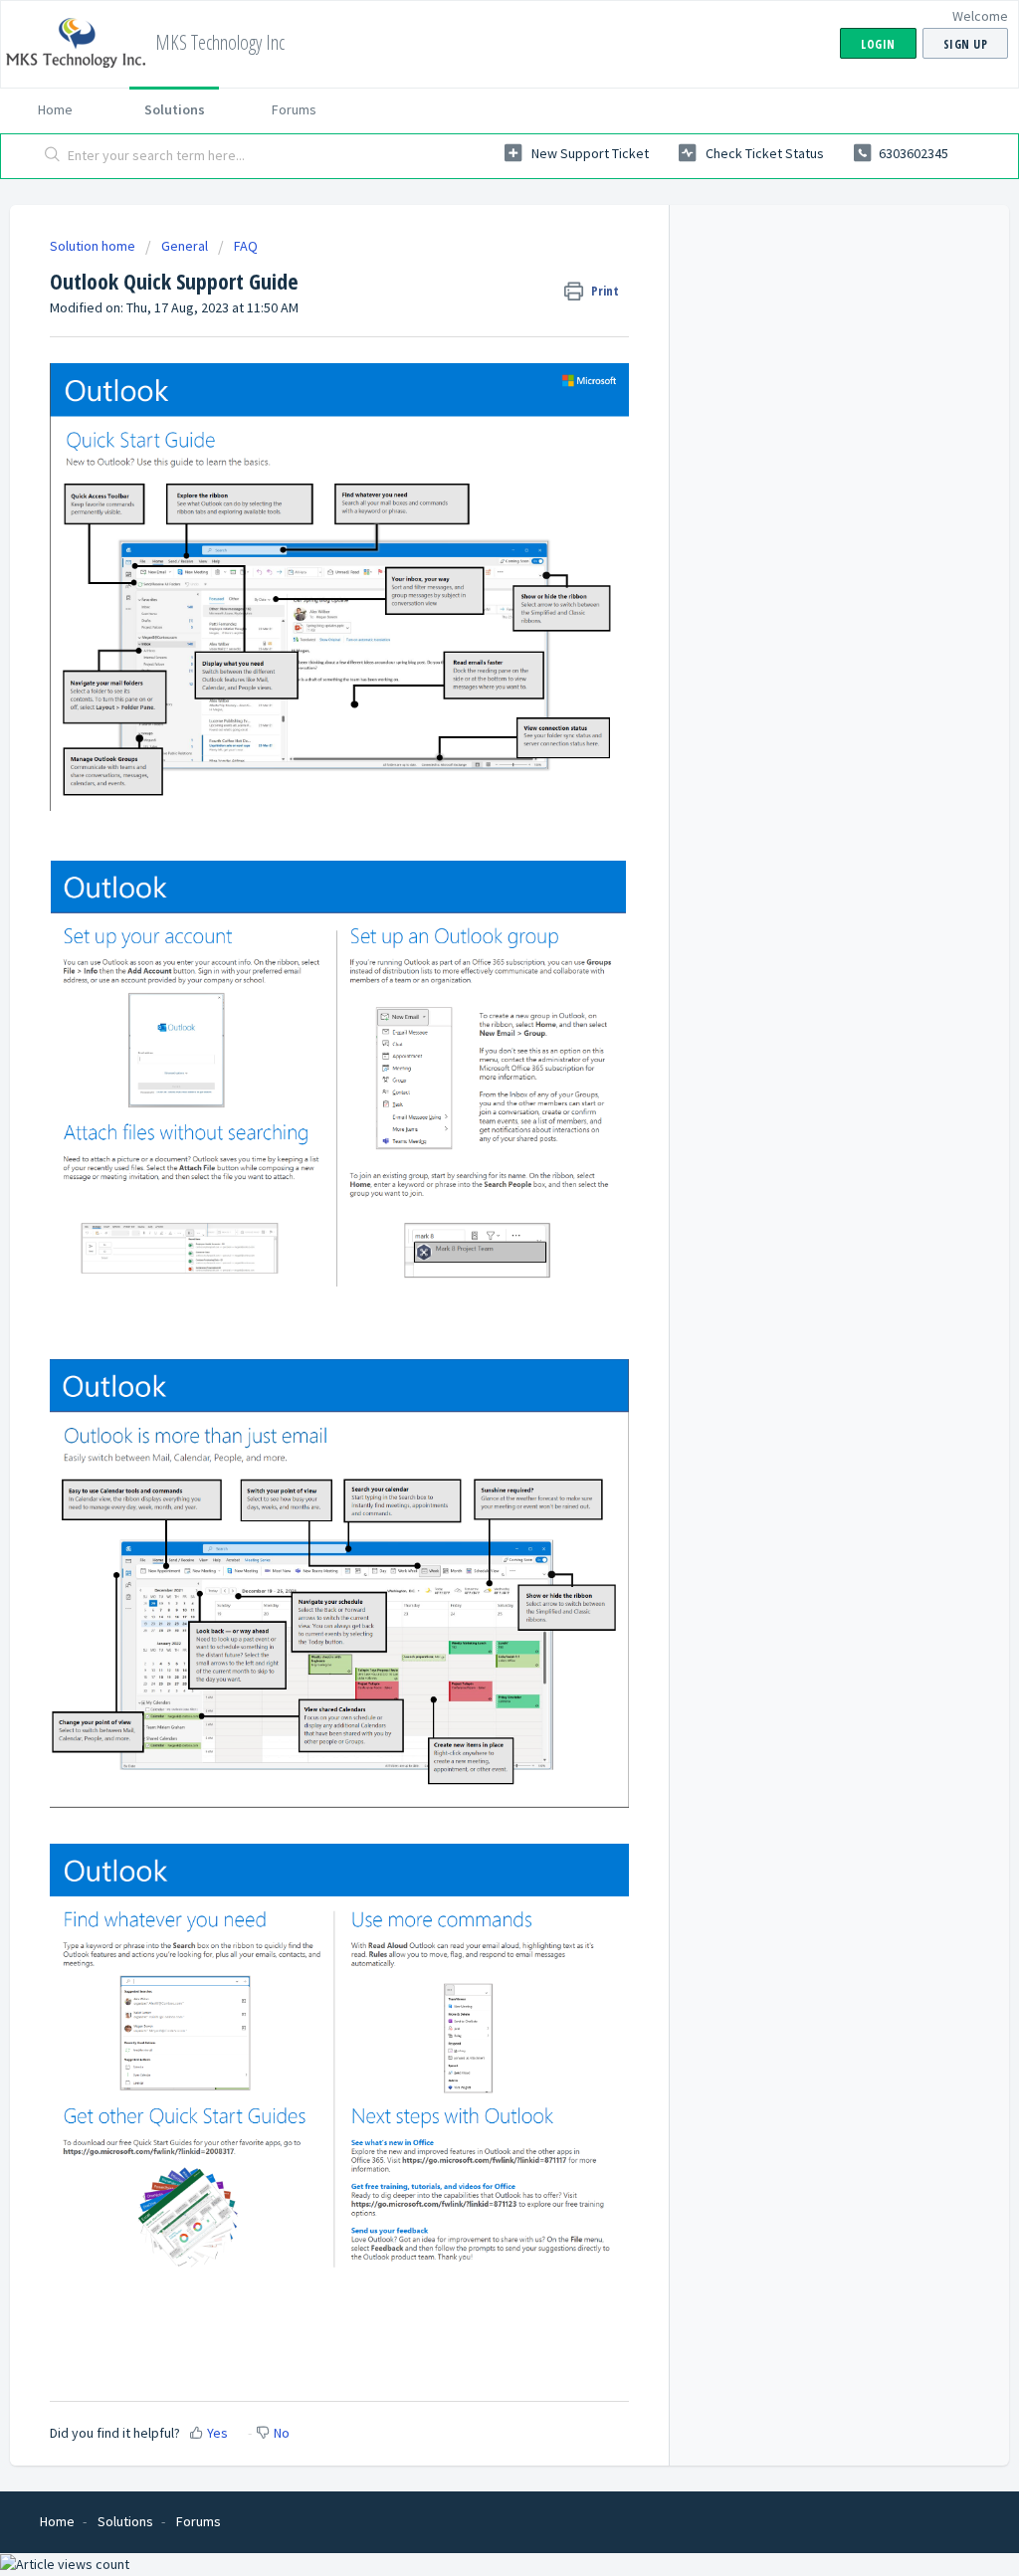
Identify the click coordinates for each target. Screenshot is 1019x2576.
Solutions (175, 109)
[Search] (53, 156)
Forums (294, 109)
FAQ (246, 246)
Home (55, 109)
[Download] (473, 1056)
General (185, 246)
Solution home (94, 246)
